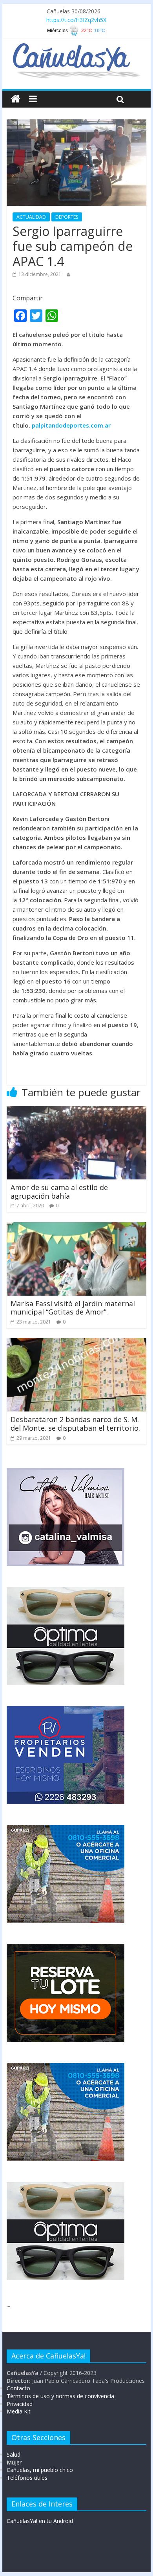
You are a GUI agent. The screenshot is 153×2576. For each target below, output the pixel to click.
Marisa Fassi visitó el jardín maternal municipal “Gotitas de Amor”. (73, 1308)
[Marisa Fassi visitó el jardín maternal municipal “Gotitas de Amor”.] (76, 1227)
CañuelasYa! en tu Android (40, 2521)
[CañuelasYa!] (76, 47)
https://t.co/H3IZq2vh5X (76, 20)
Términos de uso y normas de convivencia (60, 2396)
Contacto (18, 2388)
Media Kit (19, 2411)
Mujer (14, 2462)
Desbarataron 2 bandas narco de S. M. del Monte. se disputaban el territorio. (75, 1424)
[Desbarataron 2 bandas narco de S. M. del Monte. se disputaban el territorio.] (76, 1343)
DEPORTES (67, 217)
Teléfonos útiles (27, 2478)
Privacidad (20, 2404)
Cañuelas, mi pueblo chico (40, 2470)
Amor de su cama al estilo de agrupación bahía (59, 1192)
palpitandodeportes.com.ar (71, 425)
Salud (14, 2454)
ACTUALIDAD (31, 217)
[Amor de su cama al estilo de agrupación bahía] (76, 1111)
